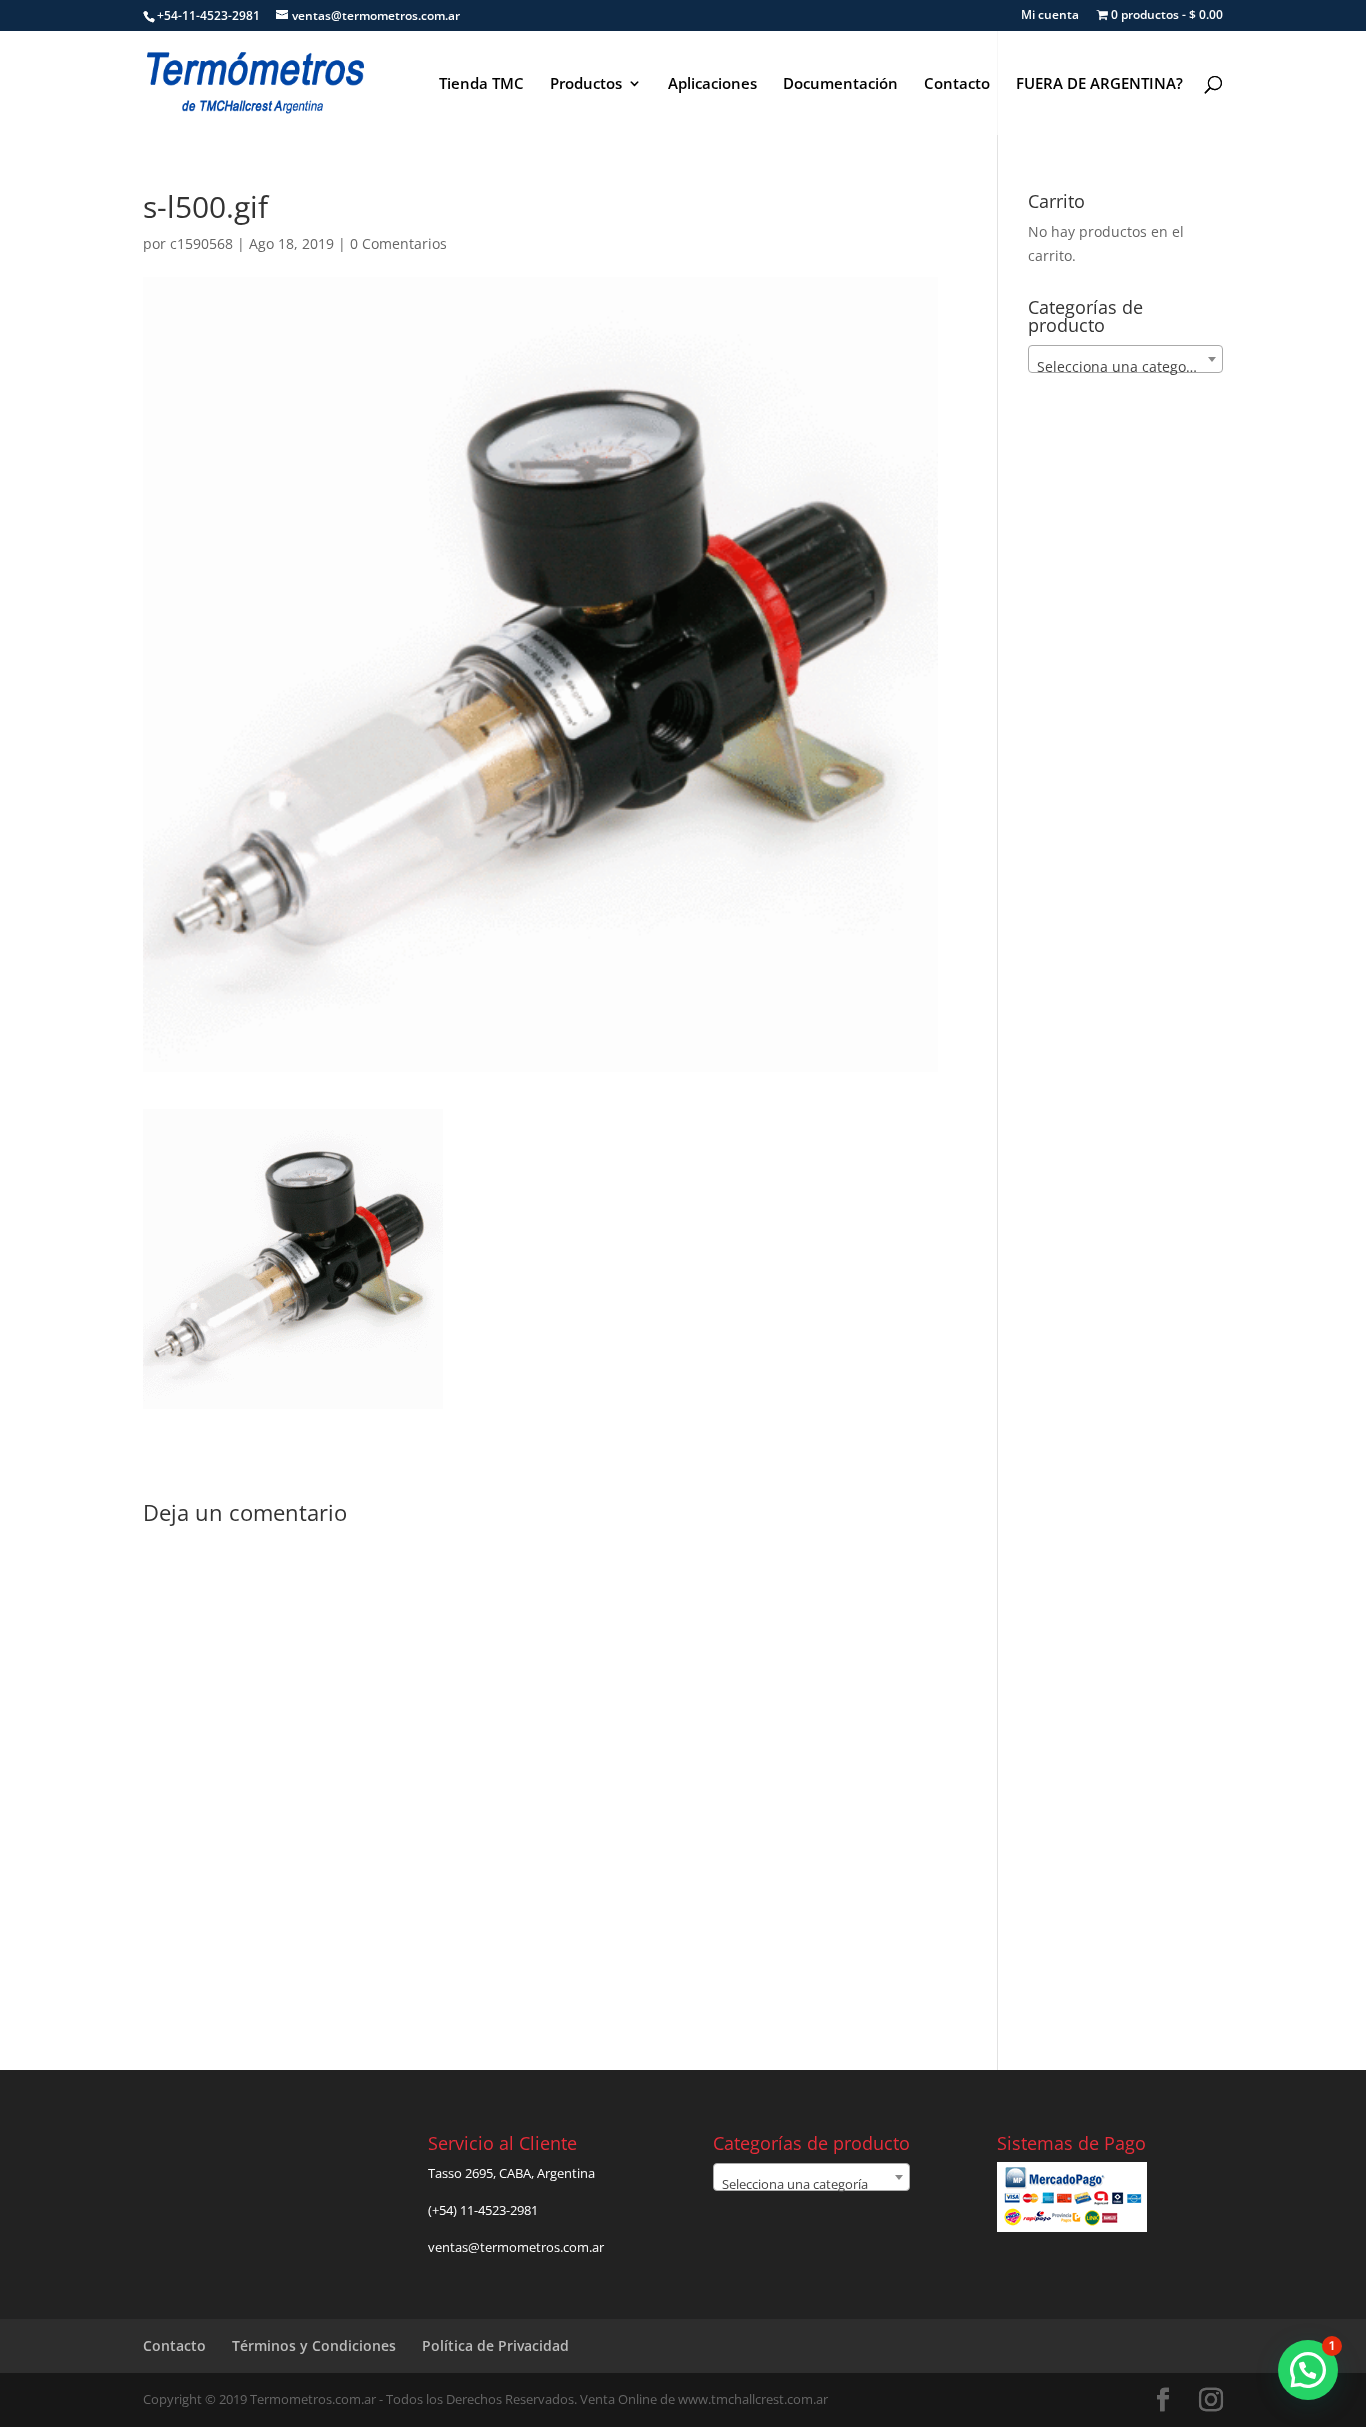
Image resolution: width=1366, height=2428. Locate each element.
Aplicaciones (712, 84)
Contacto (957, 84)
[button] (1308, 2370)
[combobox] (1125, 359)
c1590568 (201, 243)
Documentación (840, 84)
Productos (586, 84)
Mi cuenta (1050, 16)
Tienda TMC (481, 84)
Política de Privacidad (495, 2345)
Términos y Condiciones (314, 2345)
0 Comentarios (398, 243)
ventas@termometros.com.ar (516, 2247)
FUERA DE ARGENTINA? (1099, 84)
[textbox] (1125, 367)
